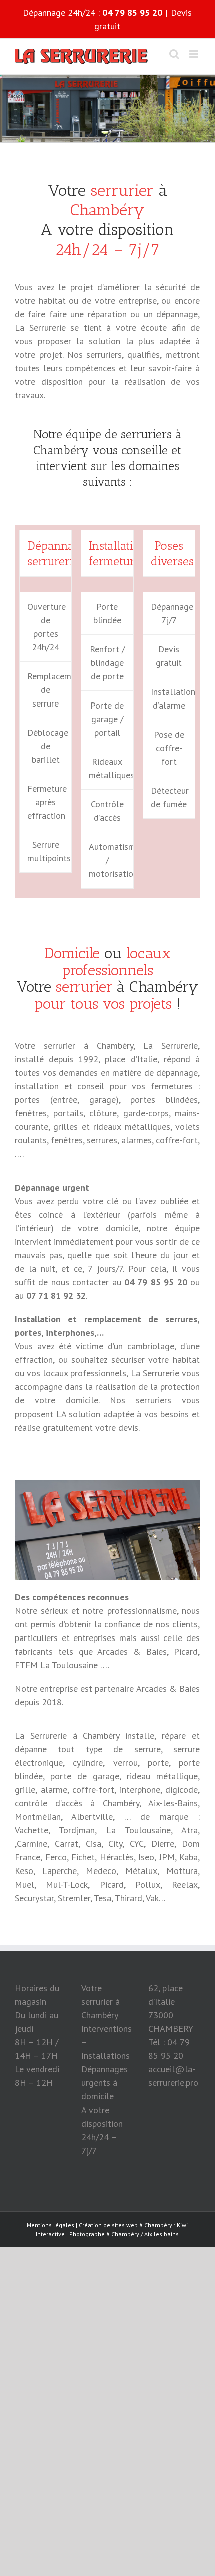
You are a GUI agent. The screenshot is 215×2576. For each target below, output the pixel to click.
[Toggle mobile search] (174, 54)
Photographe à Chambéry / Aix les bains (124, 2234)
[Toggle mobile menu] (195, 54)
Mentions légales (51, 2225)
